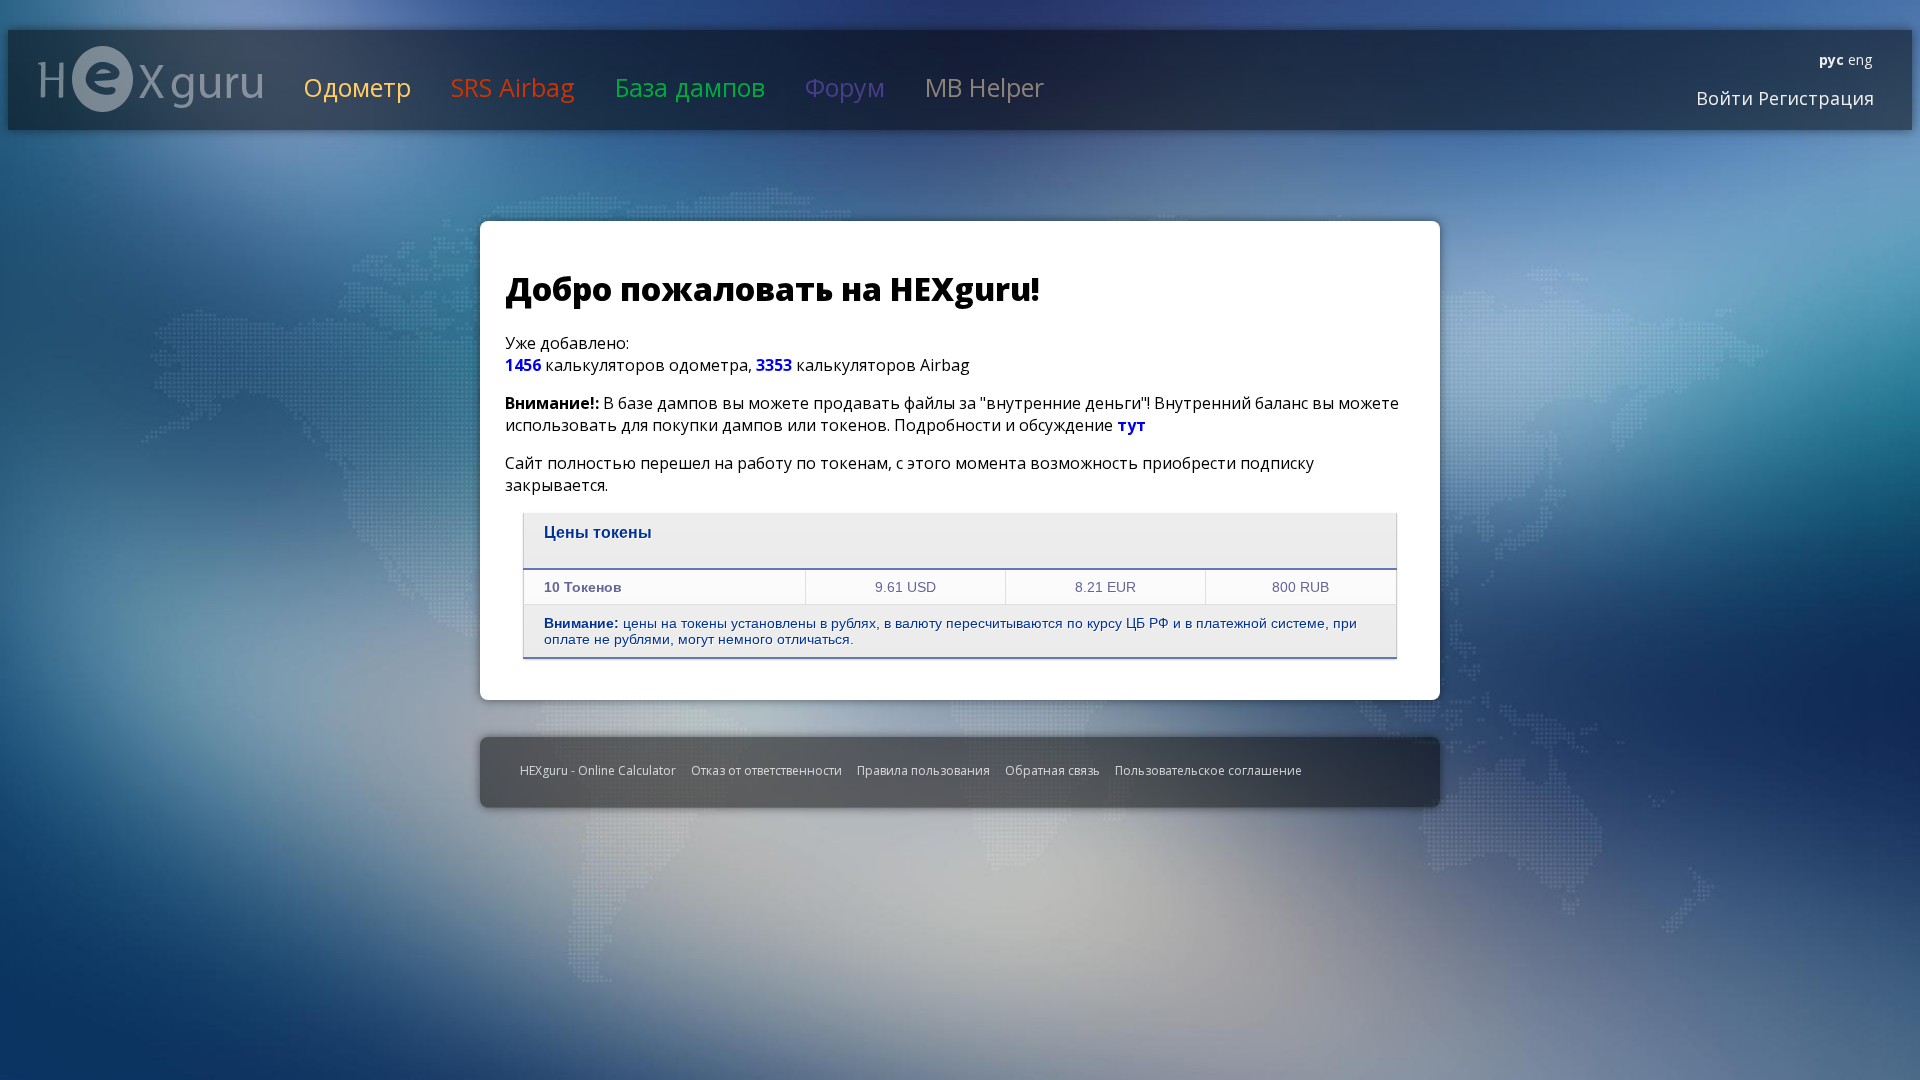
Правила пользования (923, 770)
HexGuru (150, 79)
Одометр (357, 87)
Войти (1724, 98)
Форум (845, 87)
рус (1831, 59)
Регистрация (1813, 98)
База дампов (690, 87)
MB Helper (984, 87)
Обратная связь (1052, 770)
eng (1858, 59)
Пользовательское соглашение (1208, 770)
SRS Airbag (513, 87)
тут (1131, 425)
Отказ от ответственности (766, 770)
